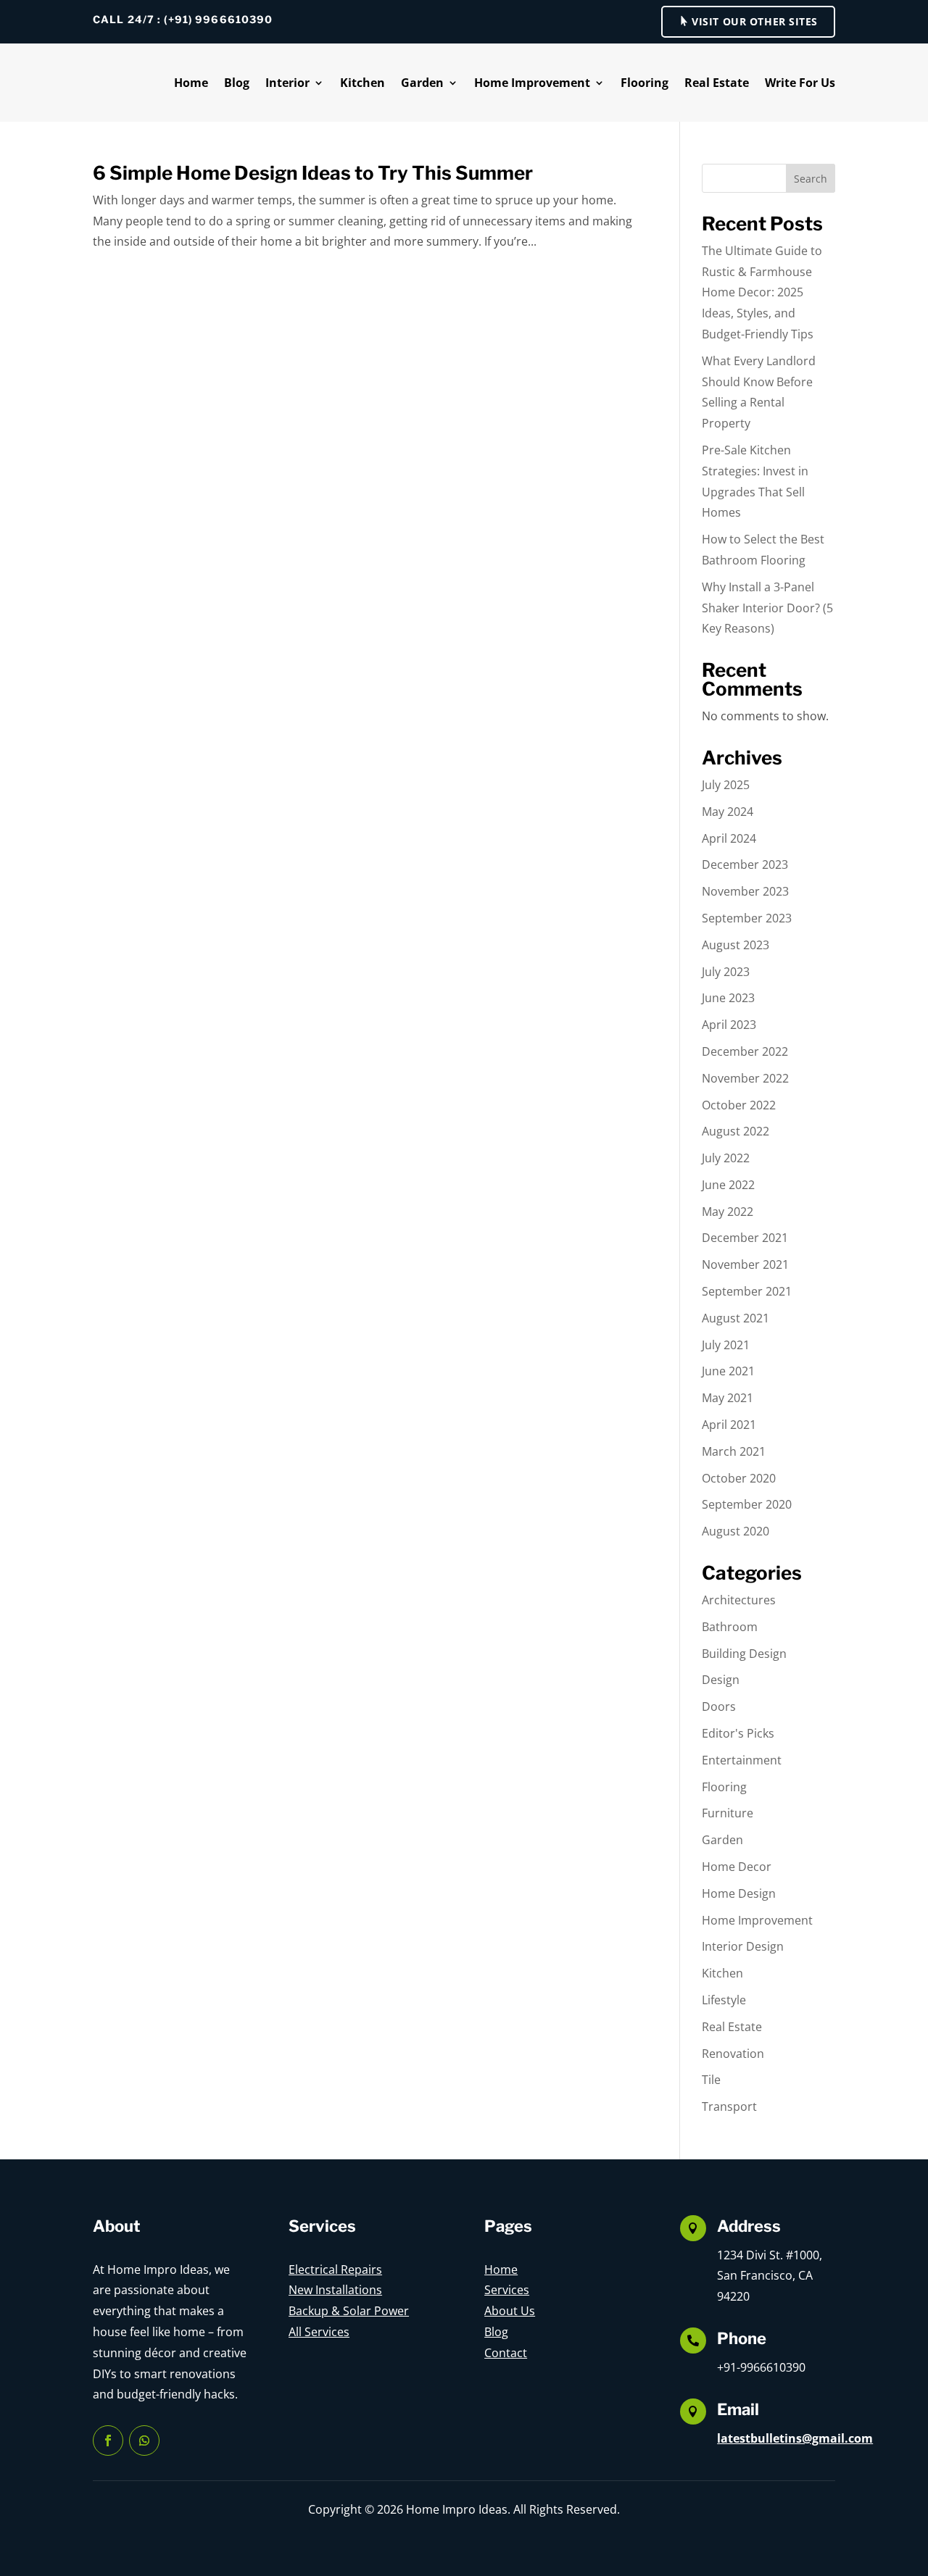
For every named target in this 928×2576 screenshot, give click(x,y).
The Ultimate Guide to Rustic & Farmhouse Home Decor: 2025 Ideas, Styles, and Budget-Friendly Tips (762, 292)
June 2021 (728, 1371)
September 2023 (747, 918)
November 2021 (745, 1264)
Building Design (744, 1654)
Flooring (645, 83)
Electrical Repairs (335, 2269)
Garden (422, 83)
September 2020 (747, 1504)
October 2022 (739, 1105)
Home (191, 83)
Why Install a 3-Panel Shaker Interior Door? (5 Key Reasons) (767, 608)
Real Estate (717, 83)
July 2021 (726, 1345)
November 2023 (745, 891)
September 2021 (747, 1291)
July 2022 (726, 1158)
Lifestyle (724, 2000)
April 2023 (729, 1025)
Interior (287, 83)
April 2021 (729, 1425)
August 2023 (736, 945)
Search (811, 179)
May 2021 (728, 1398)
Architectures (739, 1600)
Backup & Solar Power (349, 2311)
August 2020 (736, 1531)
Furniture (728, 1813)
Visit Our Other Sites (755, 21)
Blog (237, 83)
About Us (510, 2311)
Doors (719, 1706)
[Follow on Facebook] (108, 2440)
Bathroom (730, 1627)
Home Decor (737, 1867)
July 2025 (726, 785)
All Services (319, 2332)
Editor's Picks (738, 1733)
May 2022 (728, 1212)
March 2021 (734, 1451)
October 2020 (739, 1478)
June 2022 (728, 1185)
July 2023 (726, 972)
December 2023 (745, 864)
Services (507, 2290)
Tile (711, 2080)
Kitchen (362, 83)
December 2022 (745, 1051)
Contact (506, 2353)
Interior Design (743, 1946)
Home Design (739, 1893)
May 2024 (728, 812)
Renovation (733, 2054)
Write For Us (800, 83)
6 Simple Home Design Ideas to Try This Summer (313, 173)
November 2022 (745, 1078)
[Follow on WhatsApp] (144, 2440)
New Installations (335, 2290)
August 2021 (736, 1318)
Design (721, 1680)
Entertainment (742, 1760)
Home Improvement (532, 83)
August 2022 (736, 1131)
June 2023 (728, 998)
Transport (729, 2106)
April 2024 (729, 838)
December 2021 (745, 1238)
